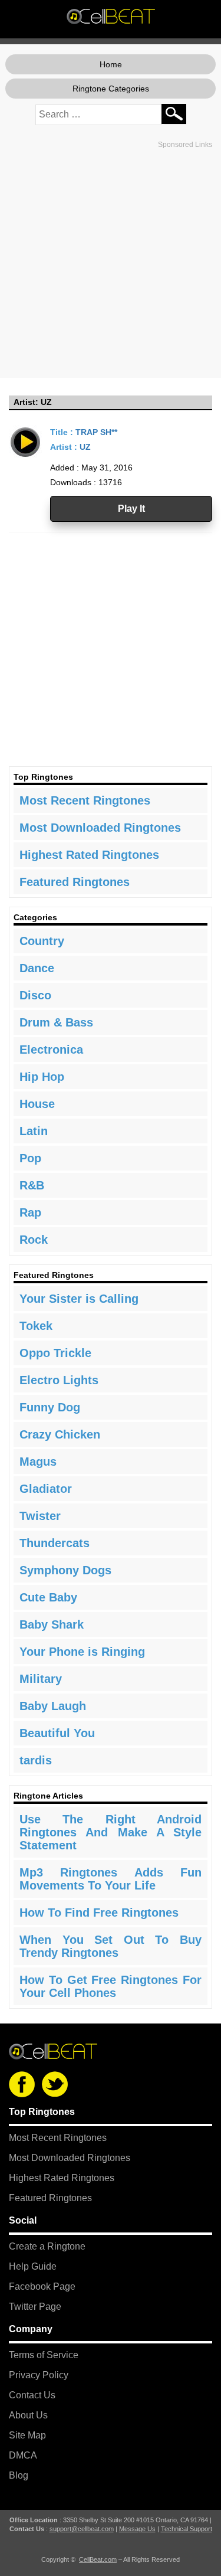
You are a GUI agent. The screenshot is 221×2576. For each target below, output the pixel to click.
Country (42, 941)
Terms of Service (44, 2355)
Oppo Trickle (55, 1353)
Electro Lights (59, 1380)
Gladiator (46, 1489)
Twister (40, 1516)
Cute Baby (48, 1597)
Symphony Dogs (65, 1570)
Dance (37, 968)
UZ (85, 447)
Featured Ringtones (75, 882)
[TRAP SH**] (26, 441)
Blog (19, 2475)
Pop (30, 1158)
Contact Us (32, 2395)
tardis (36, 1760)
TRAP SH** (96, 432)
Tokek (36, 1326)
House (37, 1104)
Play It (131, 509)
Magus (38, 1462)
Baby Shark (52, 1624)
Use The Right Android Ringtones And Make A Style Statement (111, 1832)
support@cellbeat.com (82, 2529)
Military (41, 1679)
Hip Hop (42, 1077)
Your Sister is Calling (79, 1299)
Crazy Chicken (60, 1434)
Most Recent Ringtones (85, 800)
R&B (32, 1185)
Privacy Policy (39, 2375)
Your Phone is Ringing (82, 1652)
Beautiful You (57, 1733)
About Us (28, 2415)
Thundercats (55, 1543)
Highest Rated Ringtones (89, 855)
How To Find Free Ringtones (99, 1913)
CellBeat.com (98, 2559)
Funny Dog (50, 1407)
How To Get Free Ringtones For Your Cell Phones (111, 1986)
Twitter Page (35, 2307)
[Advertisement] (111, 264)
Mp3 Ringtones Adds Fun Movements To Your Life (111, 1879)
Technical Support (187, 2529)
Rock (34, 1240)
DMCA (23, 2455)
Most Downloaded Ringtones (100, 828)
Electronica (51, 1050)
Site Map (27, 2435)
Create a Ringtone (47, 2246)
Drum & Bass (56, 1022)
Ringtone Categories (111, 89)
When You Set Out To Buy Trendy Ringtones (111, 1946)
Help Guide (33, 2266)
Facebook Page (42, 2286)
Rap (30, 1212)
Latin (34, 1131)
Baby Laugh (53, 1706)
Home (111, 64)
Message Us (137, 2529)
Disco (35, 995)
